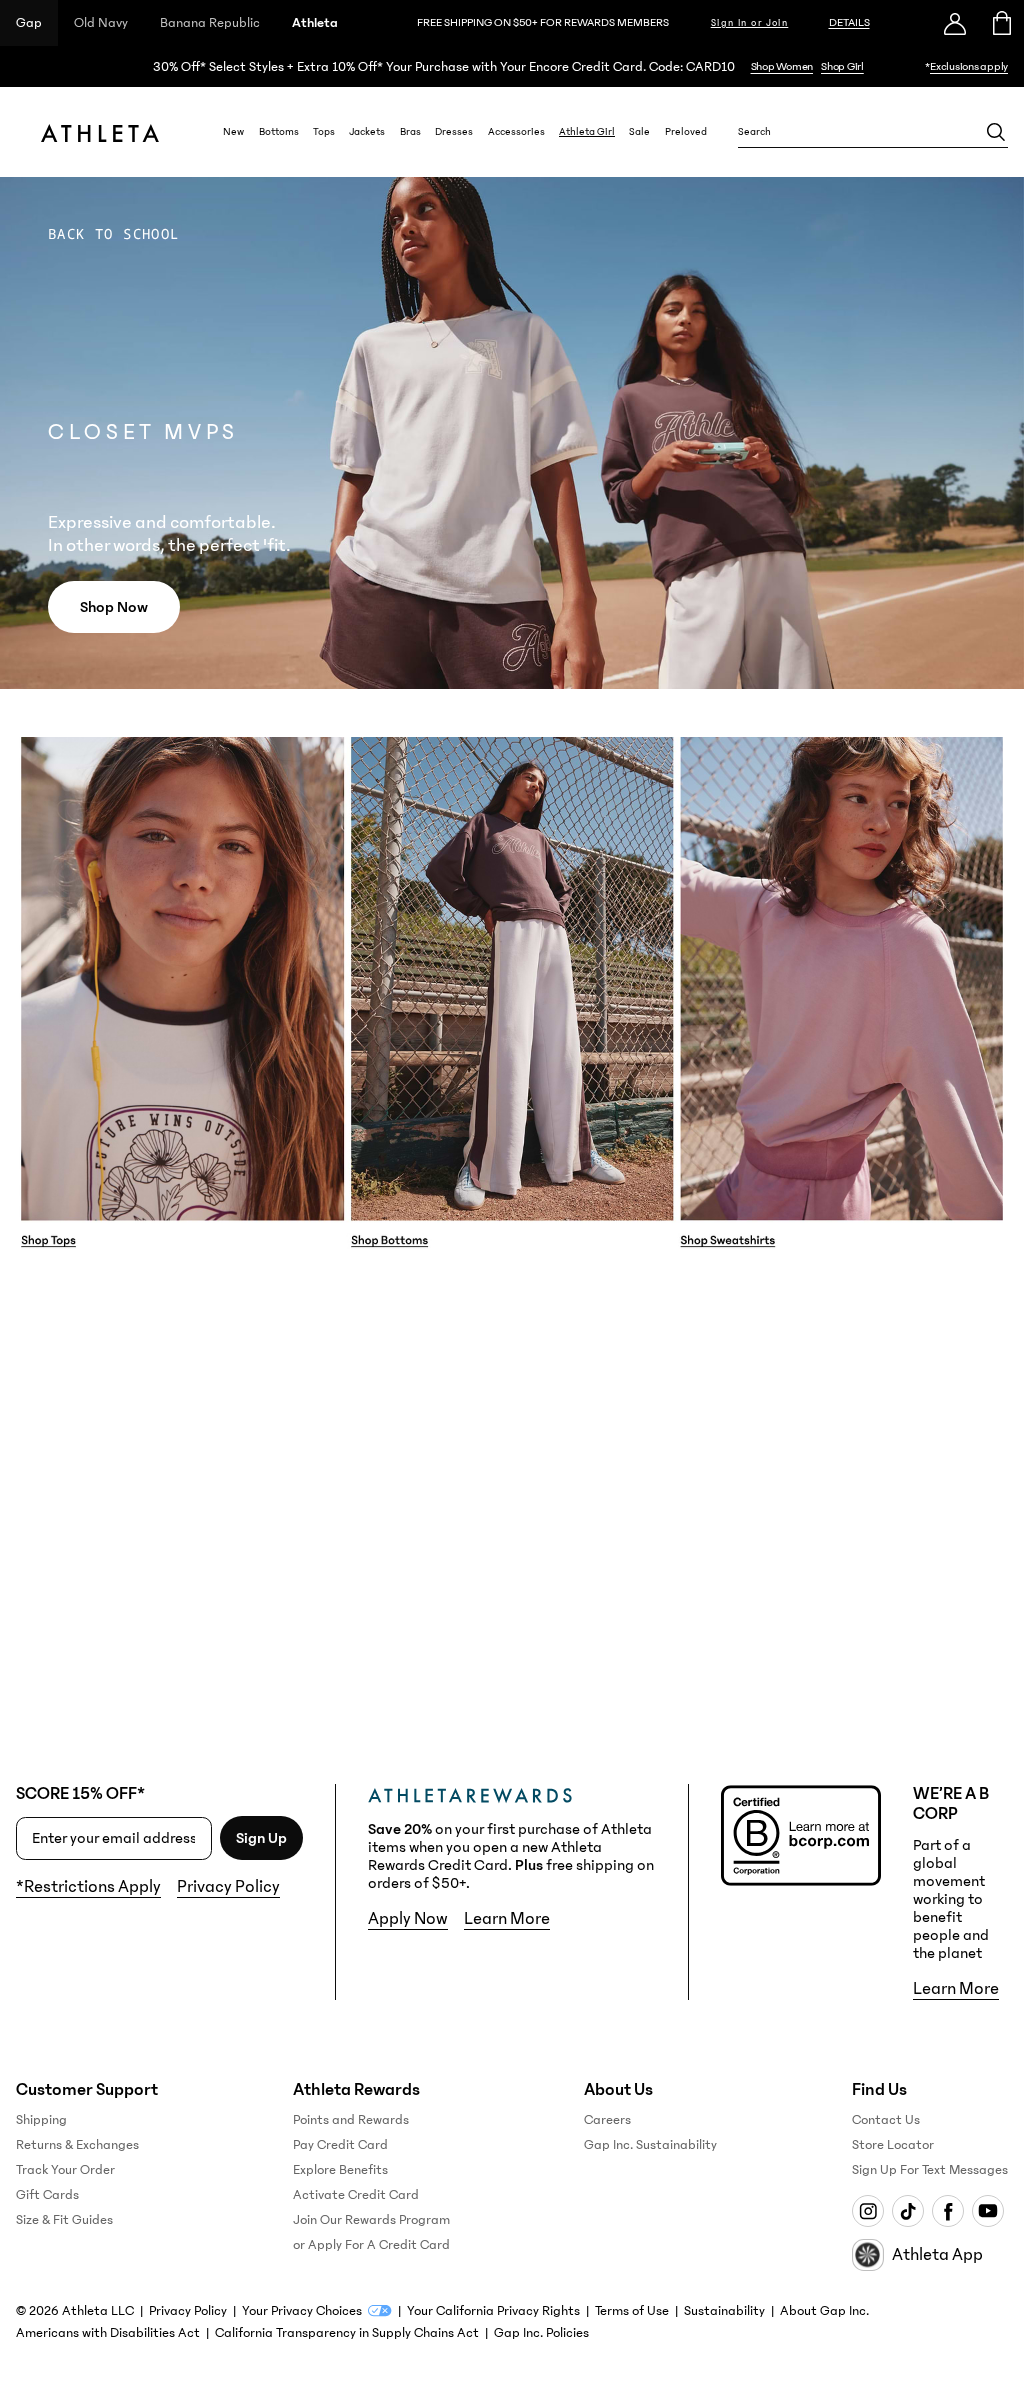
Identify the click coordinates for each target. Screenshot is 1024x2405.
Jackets (367, 132)
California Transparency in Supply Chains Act (347, 2333)
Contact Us (886, 2120)
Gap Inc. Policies (541, 2333)
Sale (639, 132)
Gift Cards (47, 2195)
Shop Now (114, 607)
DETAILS (849, 22)
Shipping (41, 2120)
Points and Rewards (351, 2120)
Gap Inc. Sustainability (650, 2145)
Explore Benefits (340, 2170)
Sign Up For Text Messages (930, 2170)
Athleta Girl (587, 132)
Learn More (507, 1919)
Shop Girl (842, 66)
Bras (410, 132)
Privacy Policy (228, 1887)
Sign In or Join (750, 23)
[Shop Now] (512, 66)
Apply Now (408, 1919)
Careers (607, 2120)
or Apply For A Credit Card (371, 2245)
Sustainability (724, 2311)
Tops (324, 132)
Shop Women (782, 66)
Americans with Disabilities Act (108, 2333)
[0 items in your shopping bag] (1000, 23)
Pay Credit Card (340, 2145)
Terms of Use (632, 2311)
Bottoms (279, 132)
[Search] (996, 132)
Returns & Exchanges (77, 2145)
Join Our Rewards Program (371, 2220)
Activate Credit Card (356, 2195)
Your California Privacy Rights (493, 2311)
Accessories (516, 132)
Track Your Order (65, 2170)
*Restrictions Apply (88, 1887)
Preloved (686, 132)
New (233, 132)
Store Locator (893, 2145)
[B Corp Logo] (801, 1835)
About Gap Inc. (824, 2311)
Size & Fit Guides (64, 2220)
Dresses (454, 132)
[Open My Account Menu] (955, 23)
